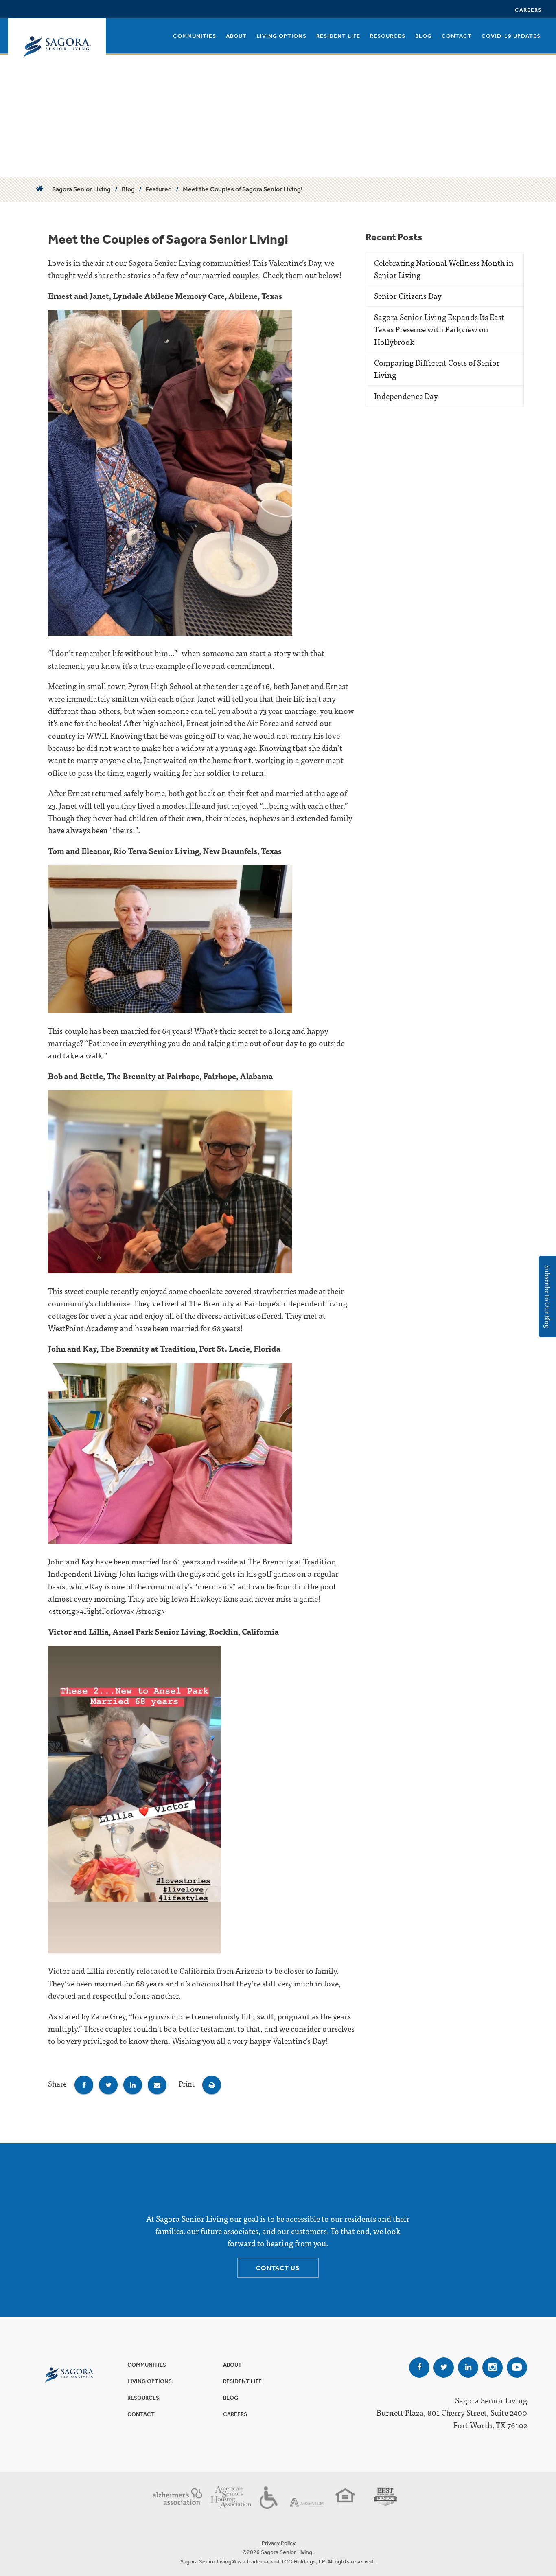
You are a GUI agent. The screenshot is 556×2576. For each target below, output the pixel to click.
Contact (457, 36)
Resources (388, 36)
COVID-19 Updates (511, 36)
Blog (424, 36)
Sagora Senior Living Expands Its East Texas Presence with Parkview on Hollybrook (439, 329)
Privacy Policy (279, 2543)
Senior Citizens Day (408, 295)
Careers (528, 10)
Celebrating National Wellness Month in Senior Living (444, 269)
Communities (195, 36)
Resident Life (338, 36)
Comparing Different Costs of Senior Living (437, 368)
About (236, 36)
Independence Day (406, 396)
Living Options (281, 36)
